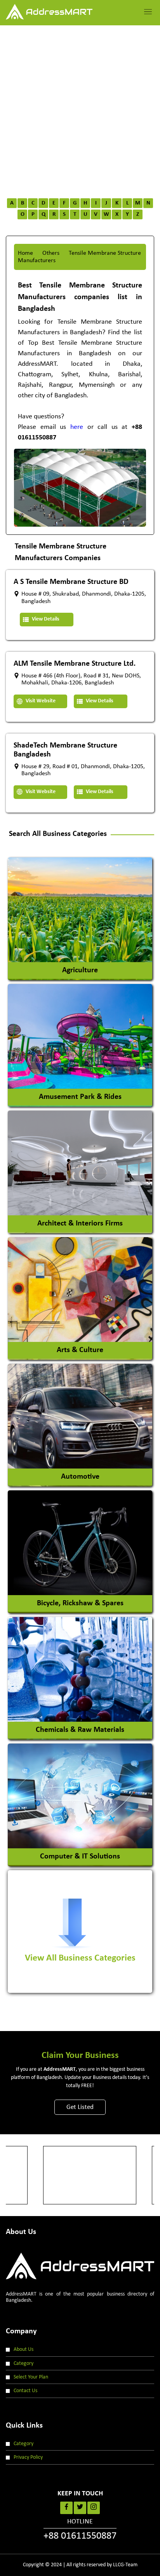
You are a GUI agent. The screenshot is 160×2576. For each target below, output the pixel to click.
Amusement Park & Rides (80, 1097)
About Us (23, 2349)
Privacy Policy (28, 2457)
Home (25, 253)
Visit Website (40, 701)
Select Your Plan (31, 2377)
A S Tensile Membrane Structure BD (71, 582)
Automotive (80, 1476)
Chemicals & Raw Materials (80, 1730)
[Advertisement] (80, 109)
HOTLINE (80, 2530)
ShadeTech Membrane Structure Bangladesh (65, 750)
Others (51, 253)
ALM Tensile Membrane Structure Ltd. (75, 664)
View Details (45, 619)
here (77, 427)
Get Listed (80, 2107)
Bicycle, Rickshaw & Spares (80, 1603)
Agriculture (80, 970)
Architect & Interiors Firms (80, 1223)
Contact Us (25, 2391)
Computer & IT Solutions (80, 1856)
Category (23, 2364)
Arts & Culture (80, 1350)
